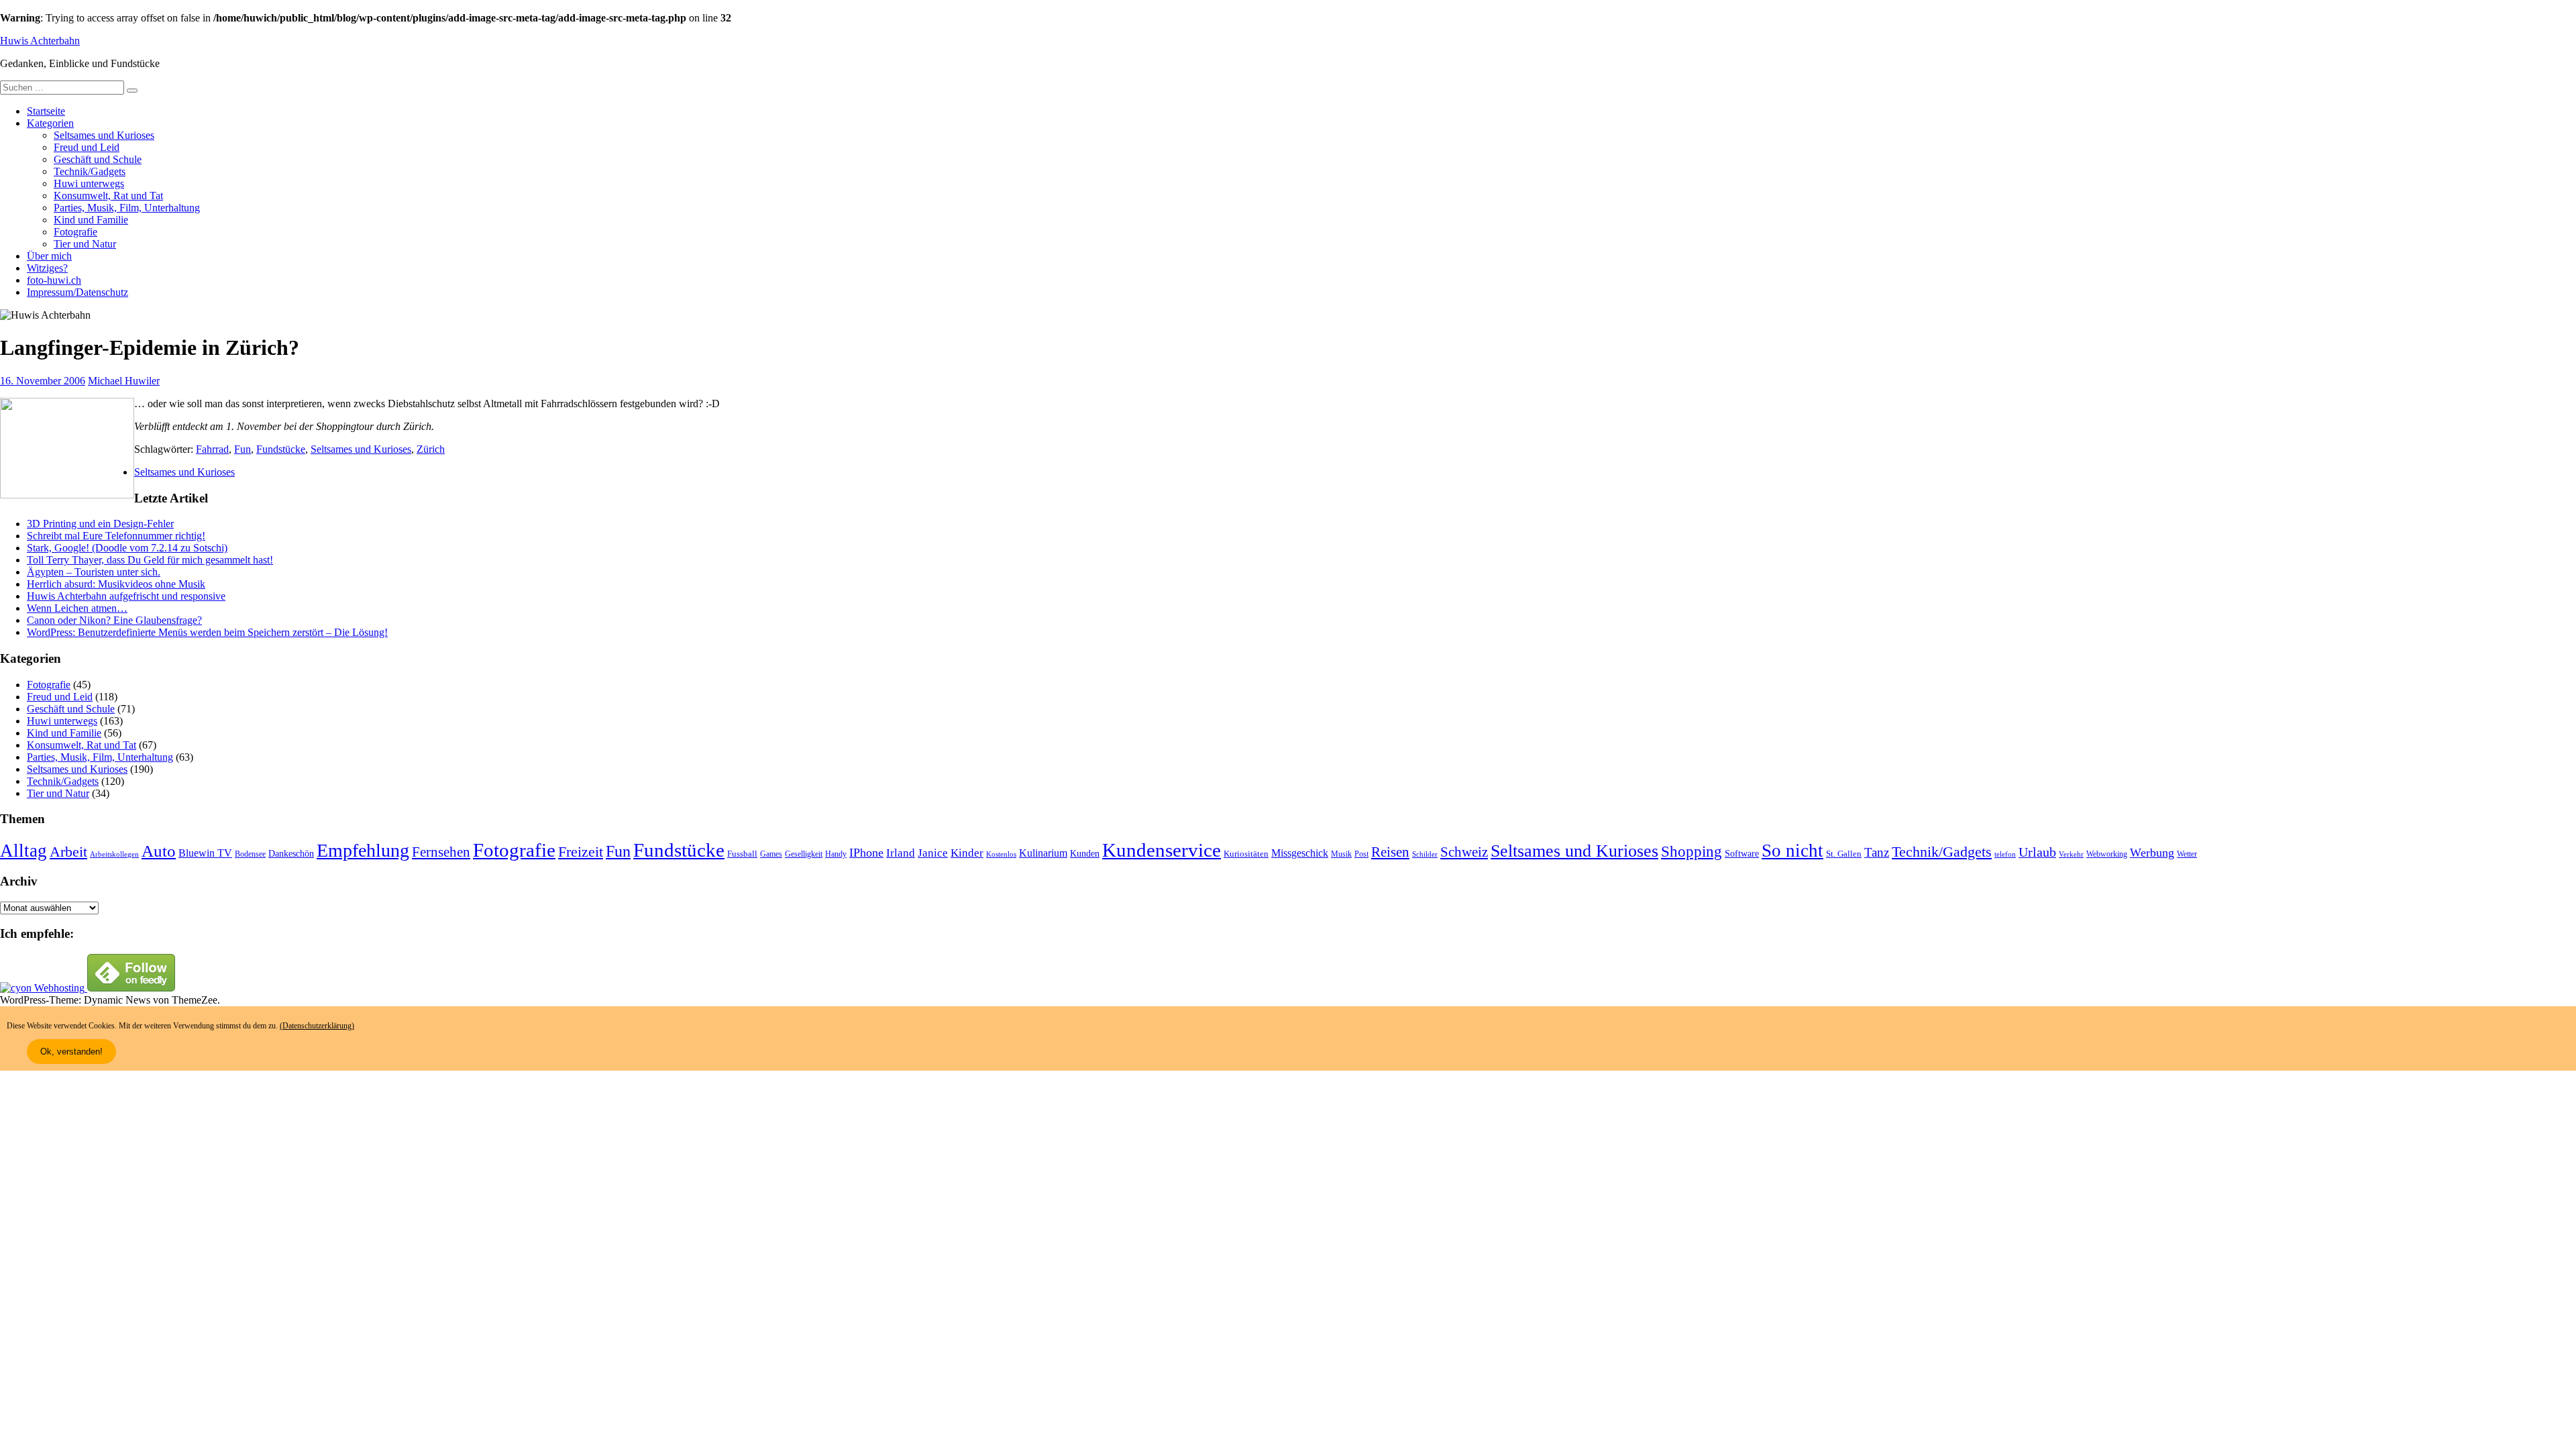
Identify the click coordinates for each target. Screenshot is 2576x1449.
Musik (1341, 854)
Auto (159, 851)
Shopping (1692, 851)
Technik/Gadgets (90, 171)
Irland (901, 853)
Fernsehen (441, 852)
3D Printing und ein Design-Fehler (100, 524)
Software (1742, 853)
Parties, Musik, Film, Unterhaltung (127, 208)
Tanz (1877, 852)
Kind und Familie (91, 220)
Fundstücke (281, 449)
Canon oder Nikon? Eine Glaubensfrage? (114, 620)
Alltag (23, 851)
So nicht (1792, 851)
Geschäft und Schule (98, 159)
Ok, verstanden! (71, 1052)
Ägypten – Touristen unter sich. (94, 572)
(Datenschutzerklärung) (317, 1026)
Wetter (2187, 854)
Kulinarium (1043, 853)
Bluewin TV (205, 853)
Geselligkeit (804, 854)
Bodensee (250, 854)
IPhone (866, 853)
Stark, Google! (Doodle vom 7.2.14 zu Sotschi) (127, 548)
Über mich (49, 256)
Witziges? (47, 268)
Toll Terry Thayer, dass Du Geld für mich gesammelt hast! (150, 560)
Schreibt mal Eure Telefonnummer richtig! (116, 536)
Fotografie (75, 232)
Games (771, 854)
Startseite (46, 111)
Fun (243, 449)
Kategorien (50, 123)
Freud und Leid (87, 147)
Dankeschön (291, 853)
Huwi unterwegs (89, 183)
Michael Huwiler (124, 381)
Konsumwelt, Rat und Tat (108, 196)
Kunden (1085, 853)
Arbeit (68, 852)
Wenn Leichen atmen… (77, 608)
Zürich (431, 449)
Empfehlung (363, 850)
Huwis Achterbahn (40, 41)
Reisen (1390, 852)
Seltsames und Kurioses (104, 135)
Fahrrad (212, 449)
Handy (836, 854)
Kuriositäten (1246, 854)
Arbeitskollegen (114, 854)
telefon (2005, 854)
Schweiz (1464, 852)
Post (1361, 854)
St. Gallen (1844, 854)
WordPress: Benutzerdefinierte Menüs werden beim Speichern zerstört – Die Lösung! (207, 632)
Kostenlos (1001, 854)
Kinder (967, 853)
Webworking (2107, 854)
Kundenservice (1162, 850)
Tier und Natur (85, 244)
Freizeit (581, 852)
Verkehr (2071, 854)
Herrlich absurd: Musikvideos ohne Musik (116, 584)
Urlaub (2037, 852)
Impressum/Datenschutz (77, 292)
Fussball (742, 854)
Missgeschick (1300, 853)
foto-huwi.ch (54, 280)
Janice (933, 853)
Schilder (1425, 854)
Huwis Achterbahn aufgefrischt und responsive (126, 596)
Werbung (2152, 853)
